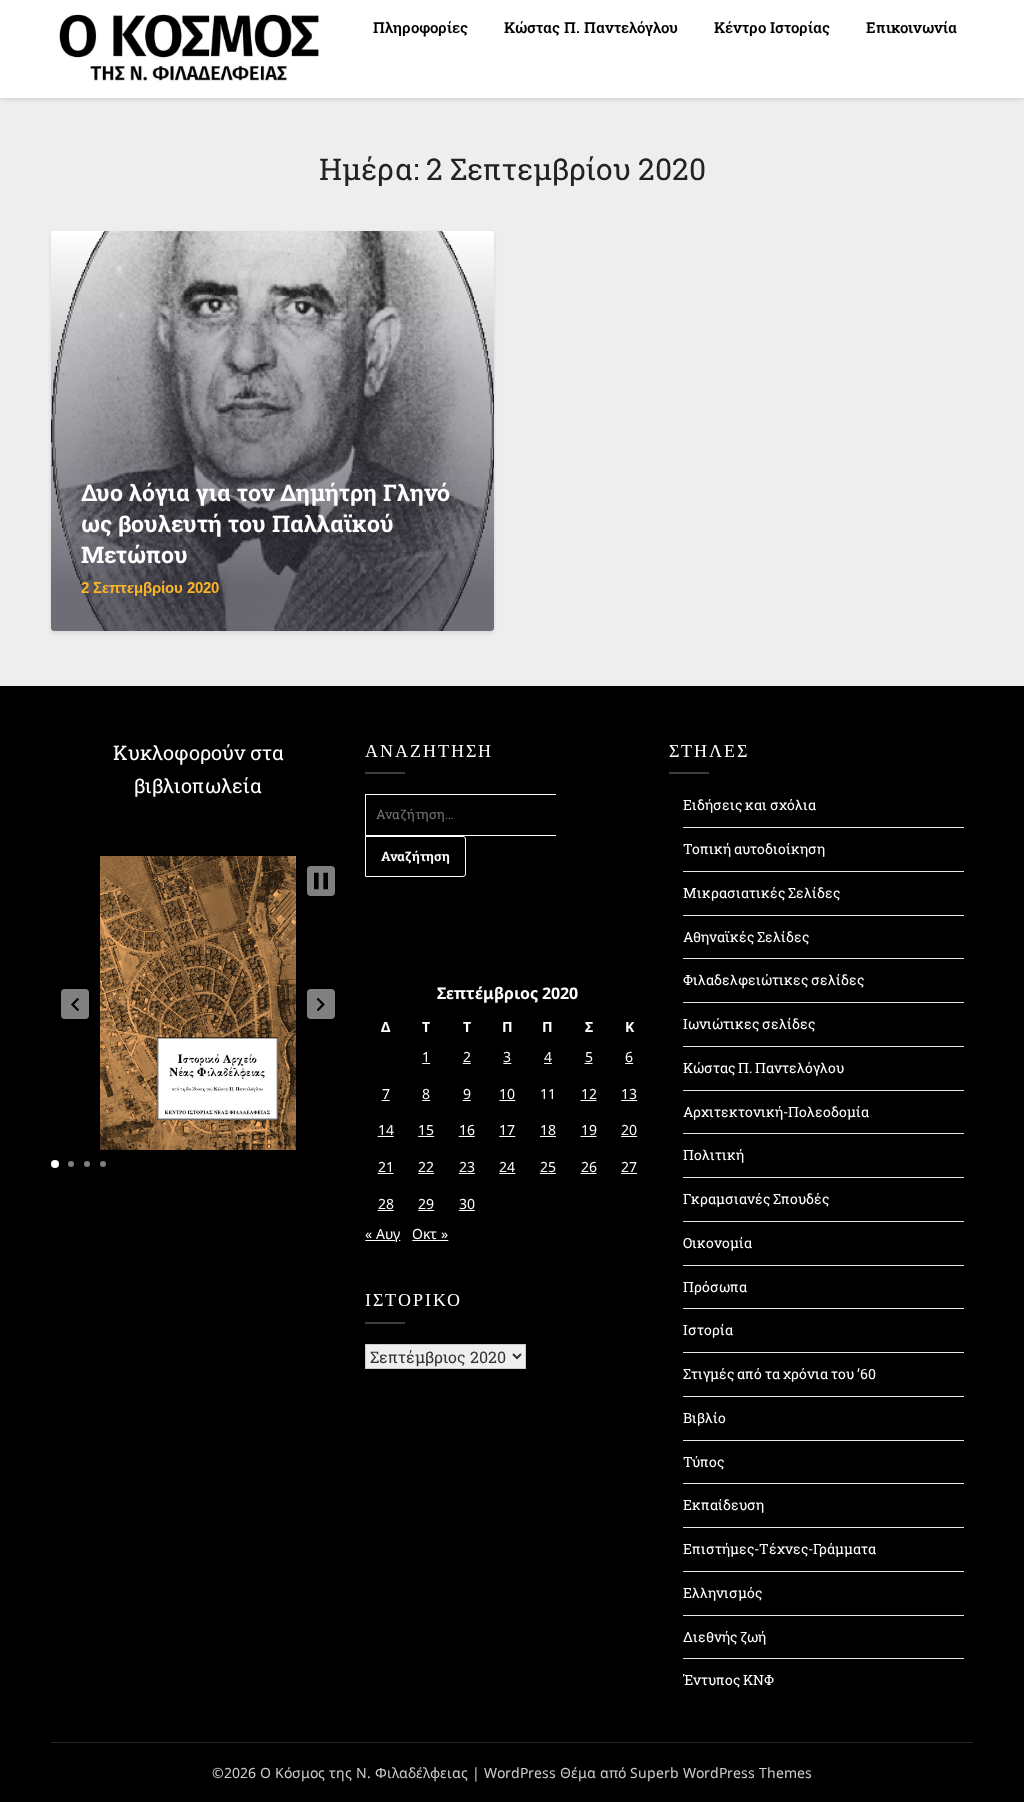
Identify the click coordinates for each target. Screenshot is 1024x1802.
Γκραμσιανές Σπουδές (756, 1198)
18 (548, 1129)
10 (507, 1093)
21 (386, 1166)
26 (589, 1166)
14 (386, 1129)
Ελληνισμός (722, 1592)
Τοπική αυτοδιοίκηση (754, 848)
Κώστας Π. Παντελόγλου (591, 27)
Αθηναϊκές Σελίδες (746, 936)
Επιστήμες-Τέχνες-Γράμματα (779, 1548)
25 (548, 1166)
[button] (75, 1004)
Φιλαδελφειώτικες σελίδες (773, 979)
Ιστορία (708, 1329)
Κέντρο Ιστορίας (772, 27)
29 (426, 1203)
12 (589, 1093)
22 (426, 1166)
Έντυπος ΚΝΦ (728, 1679)
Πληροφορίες (420, 27)
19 (589, 1129)
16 (467, 1129)
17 (507, 1129)
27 (629, 1166)
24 (507, 1166)
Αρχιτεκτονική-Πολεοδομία (776, 1111)
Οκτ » (430, 1233)
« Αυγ (382, 1233)
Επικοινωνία (911, 27)
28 (386, 1203)
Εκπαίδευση (723, 1504)
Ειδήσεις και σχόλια (749, 804)
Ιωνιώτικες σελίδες (749, 1023)
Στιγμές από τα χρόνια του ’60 (779, 1373)
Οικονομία (717, 1242)
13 (629, 1093)
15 (426, 1129)
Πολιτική (713, 1154)
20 (629, 1129)
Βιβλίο (704, 1417)
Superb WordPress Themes (721, 1772)
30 (467, 1203)
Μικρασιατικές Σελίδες (761, 892)
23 (467, 1166)
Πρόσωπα (715, 1286)
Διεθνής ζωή (724, 1636)
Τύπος (703, 1461)
